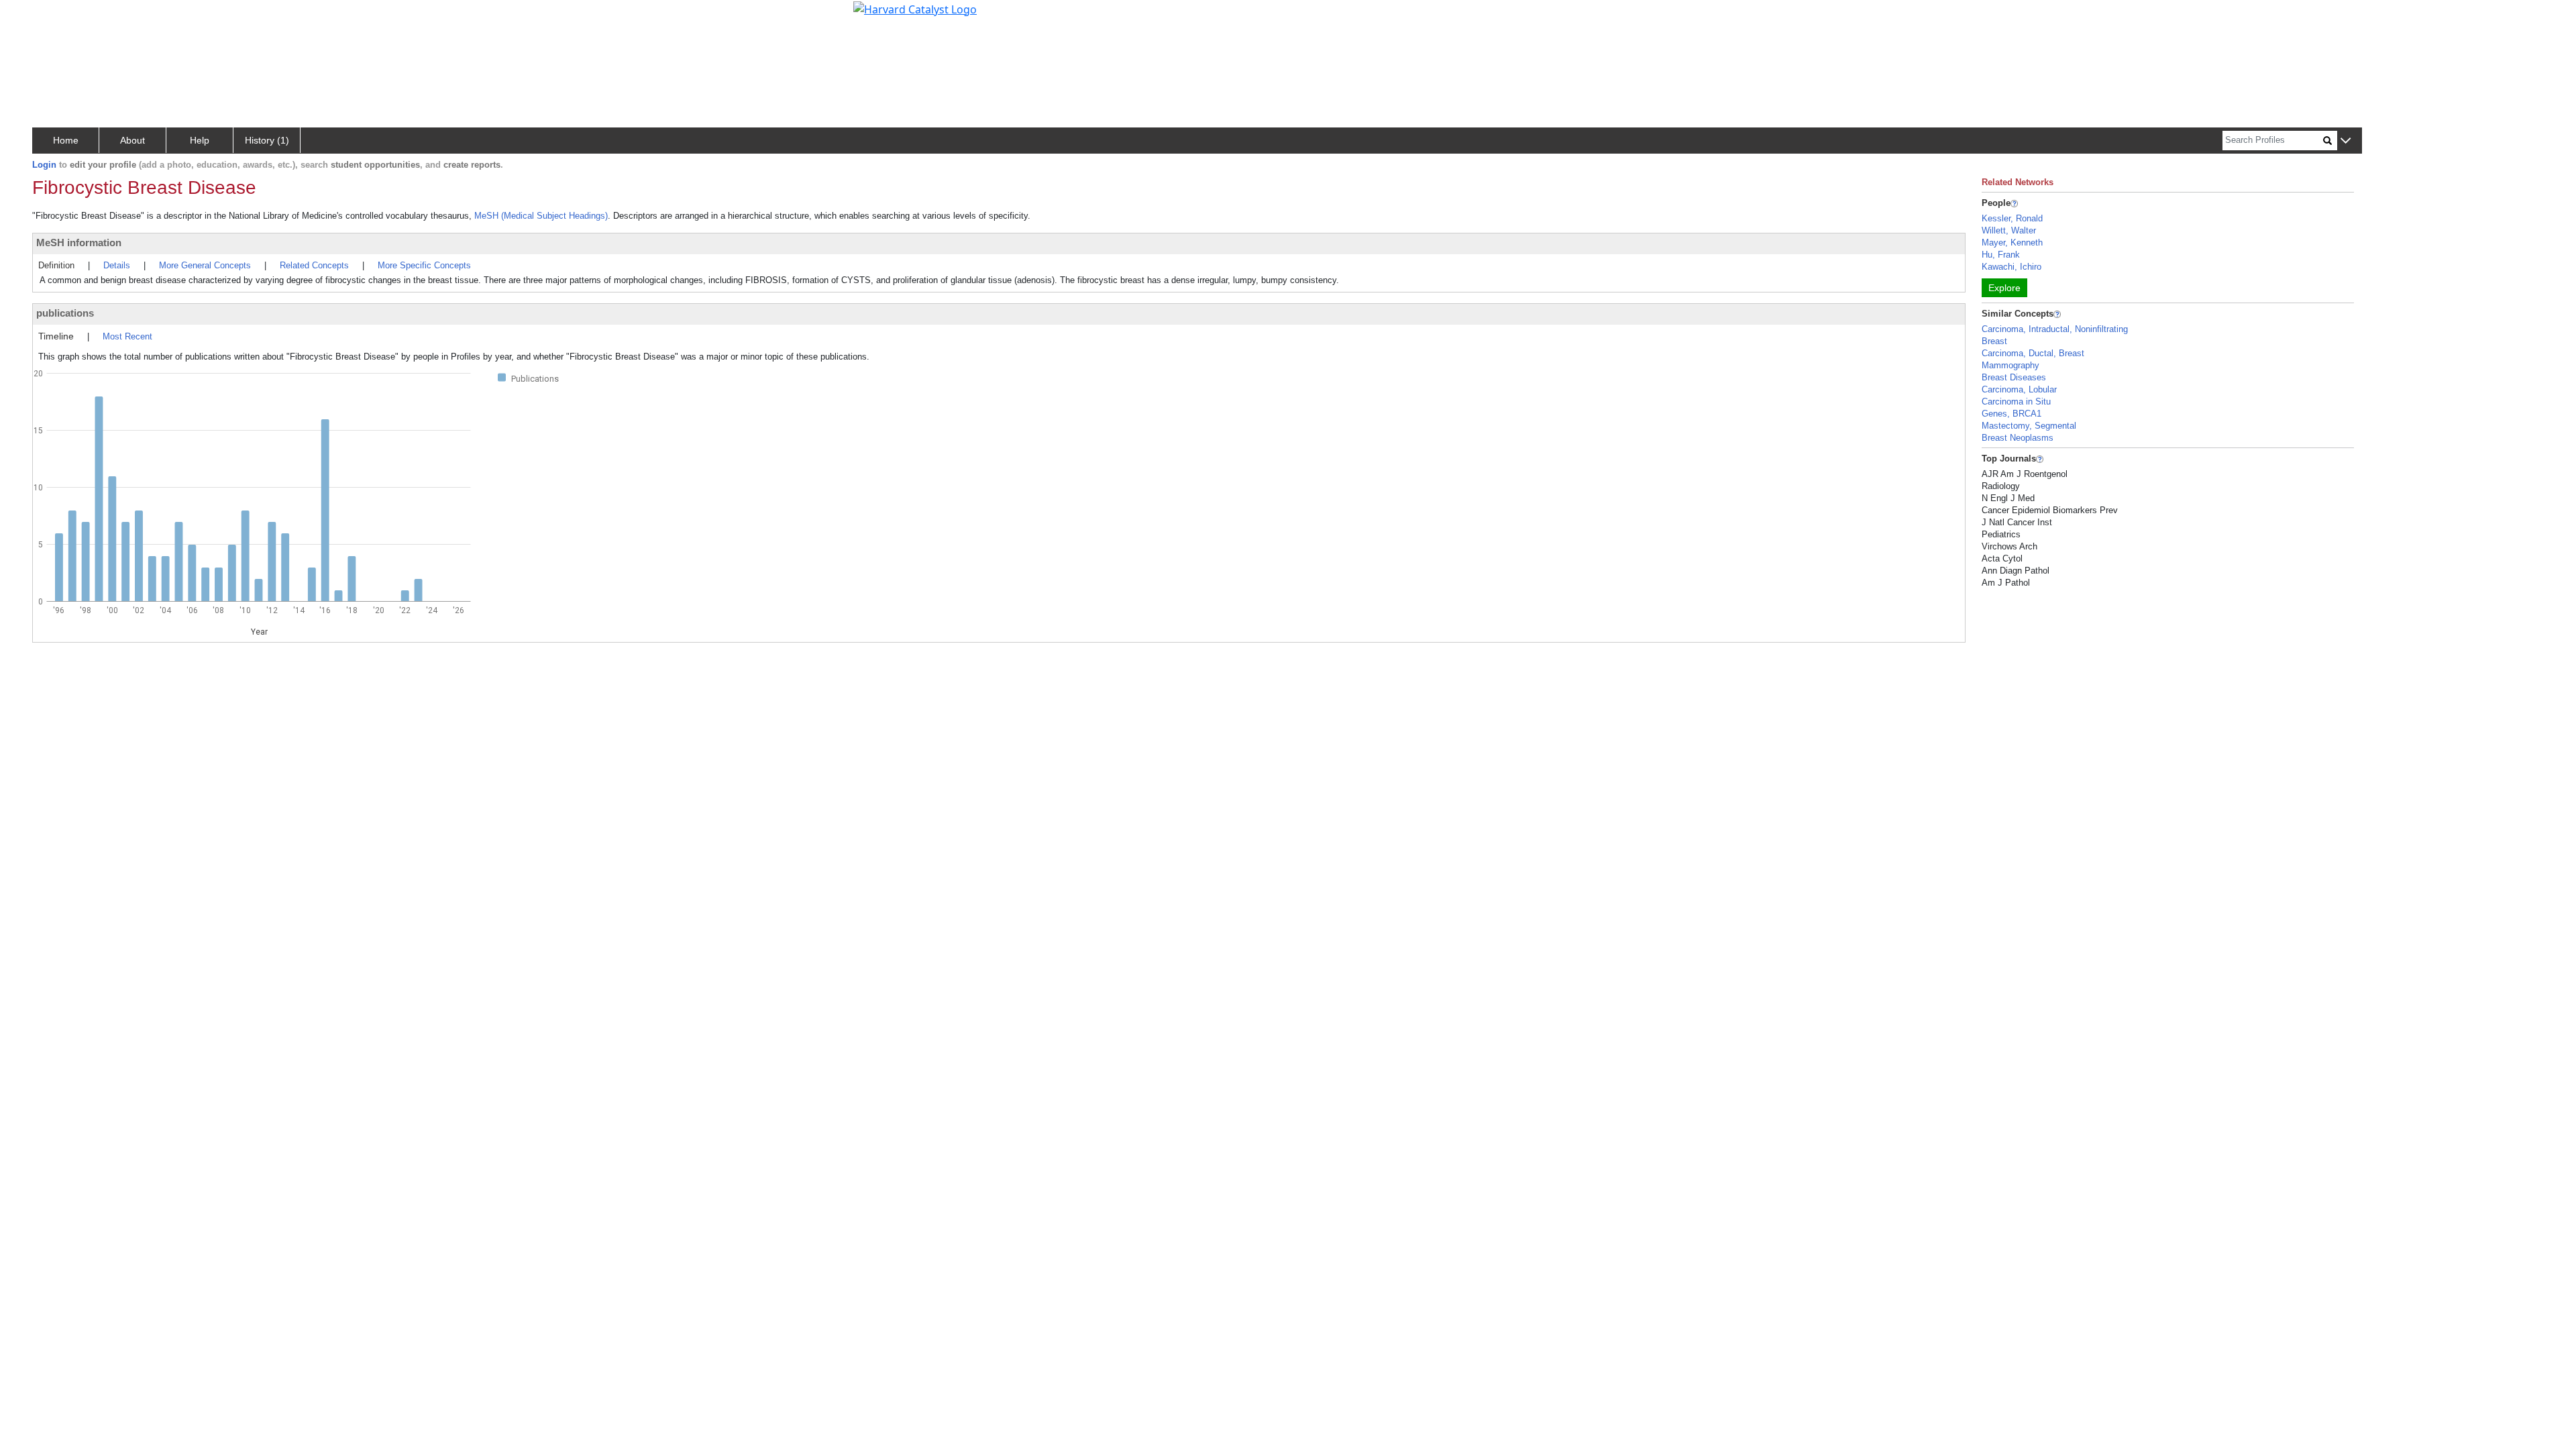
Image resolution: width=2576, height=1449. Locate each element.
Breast (1994, 341)
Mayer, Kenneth (2012, 243)
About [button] (132, 140)
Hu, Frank (2001, 255)
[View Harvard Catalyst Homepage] (915, 8)
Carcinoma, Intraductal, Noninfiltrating (2055, 329)
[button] (2346, 141)
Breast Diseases (2014, 377)
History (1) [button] (267, 140)
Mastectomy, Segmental (2029, 426)
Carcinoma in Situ (2016, 401)
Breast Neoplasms (2018, 438)
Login (44, 165)
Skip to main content (56, 16)
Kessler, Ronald (2012, 218)
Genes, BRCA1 (2011, 414)
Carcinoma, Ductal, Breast (2033, 353)
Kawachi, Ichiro (2011, 267)
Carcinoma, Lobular (2019, 389)
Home (66, 140)
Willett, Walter (2009, 230)
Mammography (2010, 365)
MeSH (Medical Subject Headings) (541, 216)
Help (200, 140)
